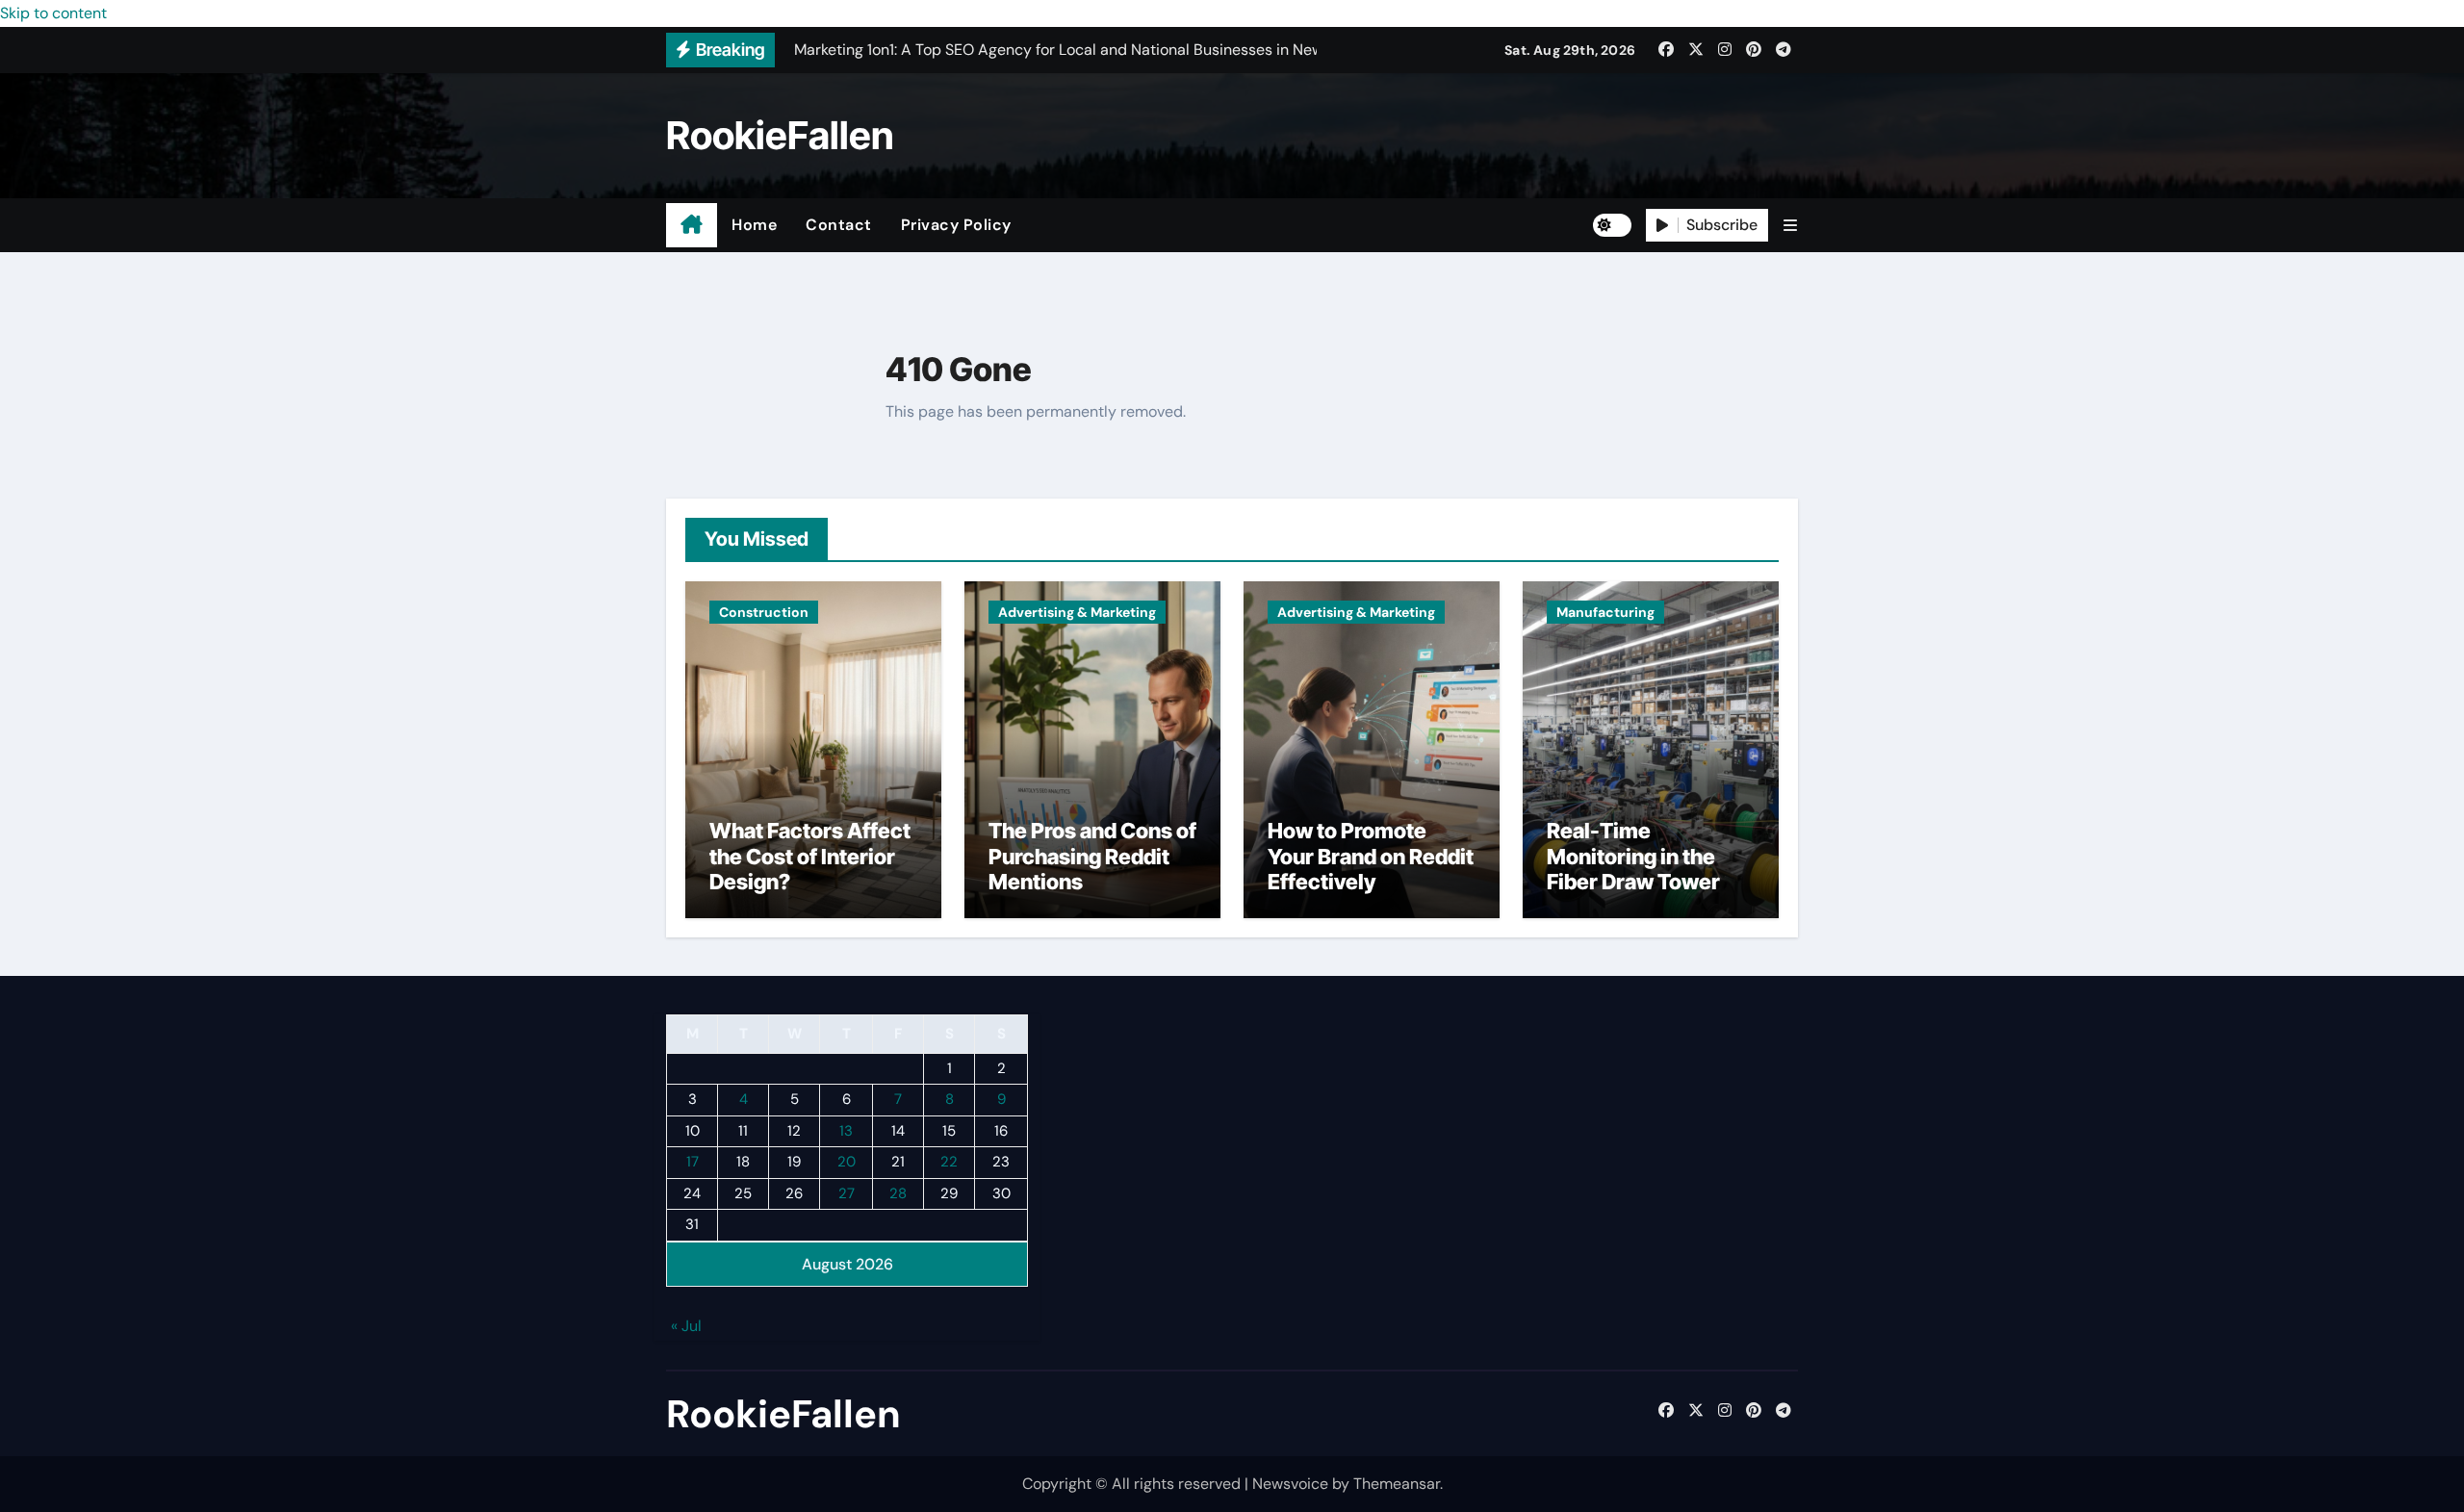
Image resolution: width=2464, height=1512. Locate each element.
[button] (1790, 226)
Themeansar (1397, 1484)
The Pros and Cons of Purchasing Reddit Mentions (1092, 856)
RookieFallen (780, 135)
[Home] (692, 225)
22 (949, 1163)
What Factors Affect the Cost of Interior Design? (810, 856)
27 (847, 1193)
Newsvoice (1290, 1484)
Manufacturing (1605, 612)
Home (754, 225)
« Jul (686, 1327)
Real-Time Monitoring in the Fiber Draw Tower (1633, 856)
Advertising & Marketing (1077, 612)
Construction (764, 612)
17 (693, 1163)
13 (846, 1131)
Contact (839, 225)
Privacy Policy (956, 225)
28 (898, 1193)
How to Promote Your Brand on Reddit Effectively (1371, 856)
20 (847, 1163)
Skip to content (53, 13)
